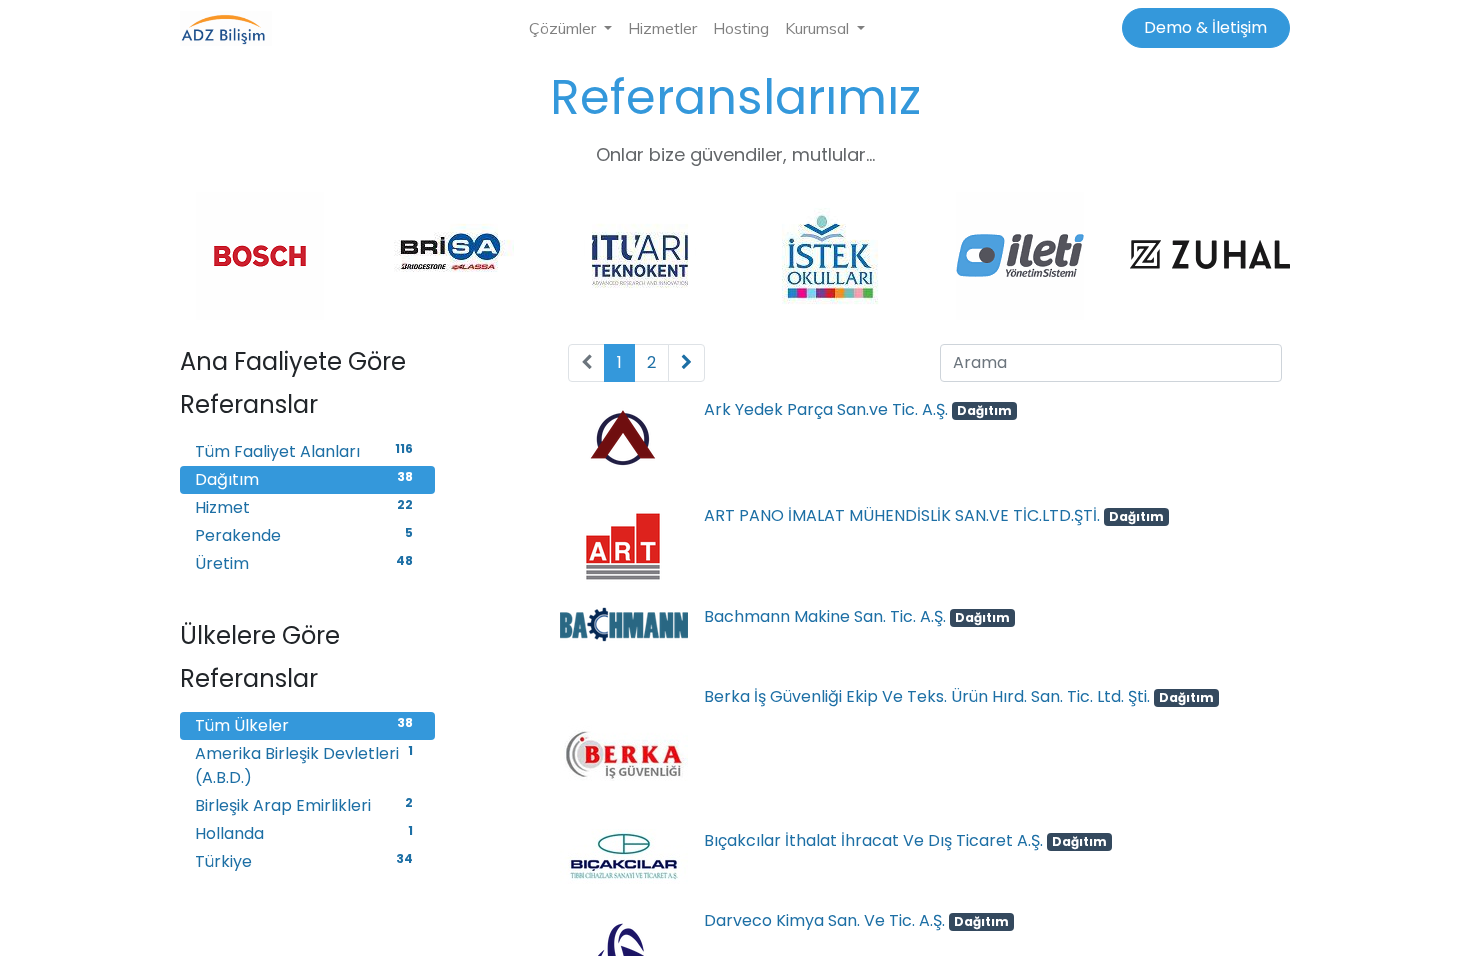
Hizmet (304, 507)
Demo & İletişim (1205, 27)
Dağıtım (304, 479)
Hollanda (304, 833)
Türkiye (304, 861)
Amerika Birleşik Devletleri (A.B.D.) (304, 765)
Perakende (304, 535)
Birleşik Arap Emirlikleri (304, 805)
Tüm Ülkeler (304, 725)
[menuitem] (662, 28)
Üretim (304, 563)
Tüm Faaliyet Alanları (304, 451)
